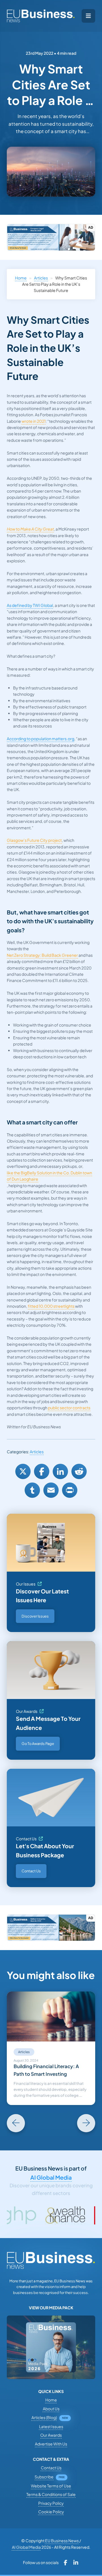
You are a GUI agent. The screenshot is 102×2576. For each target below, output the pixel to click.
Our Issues (26, 1584)
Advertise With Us (51, 2444)
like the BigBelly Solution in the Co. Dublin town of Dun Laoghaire (49, 1176)
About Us (51, 2409)
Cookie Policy (51, 2512)
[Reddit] (79, 1471)
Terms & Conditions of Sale (51, 2494)
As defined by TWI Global (30, 605)
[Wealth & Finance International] (41, 2215)
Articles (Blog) (44, 2417)
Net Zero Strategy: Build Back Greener (42, 955)
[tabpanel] (51, 2048)
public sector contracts (69, 1408)
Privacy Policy (51, 2503)
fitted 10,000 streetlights (51, 1306)
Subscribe (44, 2477)
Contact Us (26, 1839)
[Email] (51, 1490)
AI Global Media (51, 2177)
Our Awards (27, 1711)
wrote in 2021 (34, 421)
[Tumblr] (32, 1490)
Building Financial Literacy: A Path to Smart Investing (46, 2070)
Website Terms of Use (51, 2486)
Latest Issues (51, 2426)
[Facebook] (42, 1471)
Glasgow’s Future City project (34, 840)
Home (21, 278)
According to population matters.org (41, 739)
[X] (23, 1471)
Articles (41, 278)
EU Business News (62, 2541)
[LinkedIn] (60, 1471)
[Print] (70, 1490)
